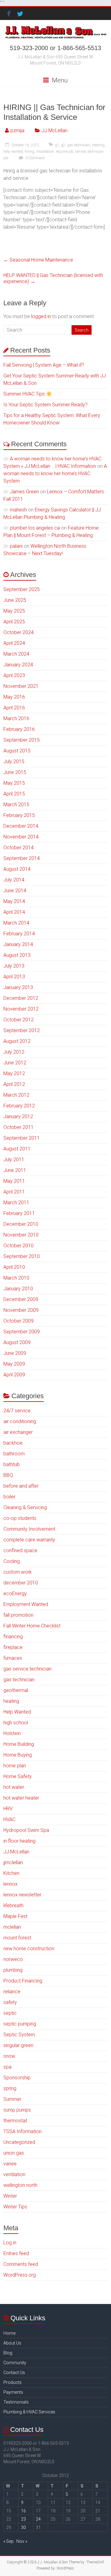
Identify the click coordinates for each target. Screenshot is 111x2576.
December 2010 (21, 1224)
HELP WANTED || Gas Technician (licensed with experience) (53, 278)
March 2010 (16, 1278)
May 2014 (14, 901)
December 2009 (21, 1299)
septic (10, 2013)
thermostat (15, 2121)
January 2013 (18, 987)
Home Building (19, 1744)
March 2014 (16, 923)
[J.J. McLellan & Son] (55, 28)
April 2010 (14, 1267)
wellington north (20, 2185)
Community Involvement (29, 1529)
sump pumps (17, 2110)
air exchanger (18, 1432)
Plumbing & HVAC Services (29, 2412)
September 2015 (22, 740)
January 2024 (18, 665)
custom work (18, 1572)
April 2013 (14, 977)
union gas (14, 2153)
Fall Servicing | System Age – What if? (44, 365)
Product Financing (23, 1981)
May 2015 (14, 783)
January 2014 (18, 944)
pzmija (17, 130)
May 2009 (14, 1364)
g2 (63, 145)
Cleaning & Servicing (25, 1507)
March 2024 (16, 654)
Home (9, 2333)
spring (10, 2088)
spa (7, 2067)
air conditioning (20, 1421)
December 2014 (21, 826)
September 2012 (22, 1030)
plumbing (13, 1970)
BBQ (8, 1475)
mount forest (17, 1938)
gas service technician (27, 1669)
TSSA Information (23, 2131)
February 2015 (19, 815)
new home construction (29, 1949)
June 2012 (15, 1063)
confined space (20, 1550)
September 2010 (22, 1256)
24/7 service (17, 1411)
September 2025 (22, 589)
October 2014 (18, 848)
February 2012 (19, 1106)
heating (11, 1701)
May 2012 (14, 1073)
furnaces (13, 1658)
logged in (41, 316)
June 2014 (15, 891)
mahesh (18, 510)
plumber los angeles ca (35, 528)
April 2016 (14, 708)
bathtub (12, 1464)
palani (16, 546)
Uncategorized (19, 2142)
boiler (9, 1497)
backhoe (13, 1443)
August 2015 (17, 751)
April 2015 (14, 794)
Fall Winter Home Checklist (32, 1626)
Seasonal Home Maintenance (38, 260)
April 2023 (14, 675)
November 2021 (21, 686)
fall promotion (18, 1615)
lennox (10, 1884)
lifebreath (13, 1905)
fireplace (13, 1647)
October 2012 (18, 1020)
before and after (21, 1486)
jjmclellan (13, 1862)
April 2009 (14, 1375)
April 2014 (14, 912)
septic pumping (20, 2024)
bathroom (14, 1454)
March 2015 (16, 805)
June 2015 (15, 772)
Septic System (19, 2035)
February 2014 (19, 934)
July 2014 (14, 880)
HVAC (9, 1819)
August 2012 (17, 1041)
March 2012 (16, 1095)
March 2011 (16, 1203)
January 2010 (18, 1289)
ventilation (14, 2174)
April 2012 (14, 1084)
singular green (18, 2045)
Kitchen (11, 1873)
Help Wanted (17, 1712)
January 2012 (18, 1116)
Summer (12, 2099)
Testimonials (16, 2402)
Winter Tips (15, 2207)
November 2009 (21, 1310)
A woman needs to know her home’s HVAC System (55, 473)
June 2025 (15, 600)
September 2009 (22, 1332)
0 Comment (35, 158)
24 (38, 2519)
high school (16, 1723)
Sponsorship (17, 2078)
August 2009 (17, 1342)
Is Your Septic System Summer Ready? (45, 405)
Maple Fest (15, 1916)
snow (9, 2056)
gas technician (79, 145)
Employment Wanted (26, 1604)
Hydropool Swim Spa (26, 1830)
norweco (13, 1959)
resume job (65, 152)
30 (23, 2527)
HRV (8, 1809)
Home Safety (18, 1776)
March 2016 (16, 718)
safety (10, 2002)
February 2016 (19, 729)
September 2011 (22, 1138)
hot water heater (21, 1798)
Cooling (12, 1561)
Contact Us (14, 2373)
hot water (14, 1787)
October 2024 (18, 632)
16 (23, 2511)
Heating (98, 145)
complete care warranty (29, 1540)
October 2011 (18, 1127)
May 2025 (14, 611)
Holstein (12, 1733)
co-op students (20, 1518)
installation (45, 152)
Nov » (22, 2541)
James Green (24, 492)
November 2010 (21, 1235)
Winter (10, 2196)
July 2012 (14, 1052)
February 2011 (19, 1213)
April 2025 (14, 622)
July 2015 (14, 761)
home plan (15, 1766)
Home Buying (18, 1755)
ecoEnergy (15, 1594)
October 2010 (18, 1246)
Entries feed (16, 2253)
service (80, 152)
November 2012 (21, 1009)
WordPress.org (20, 2275)
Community (15, 2363)
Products (12, 2382)
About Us (12, 2343)
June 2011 (15, 1170)
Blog (8, 2353)
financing (13, 1637)
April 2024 (14, 643)
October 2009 (18, 1321)
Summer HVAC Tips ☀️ (28, 394)
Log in (10, 2243)
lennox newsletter (22, 1895)
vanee (10, 2164)
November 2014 (21, 837)
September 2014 (22, 858)
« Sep (8, 2541)
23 (23, 2519)
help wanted (13, 152)
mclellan (12, 1927)
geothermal (16, 1690)
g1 (57, 145)
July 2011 (14, 1160)
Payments (13, 2392)
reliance (12, 1992)
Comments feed (21, 2264)
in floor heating (19, 1841)
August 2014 (17, 869)
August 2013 (17, 955)
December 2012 (21, 998)
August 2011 (17, 1149)
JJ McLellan (55, 130)
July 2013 (14, 966)
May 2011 (14, 1181)
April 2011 (14, 1192)
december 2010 (21, 1583)
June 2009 (15, 1353)
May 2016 (14, 697)
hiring (29, 152)
